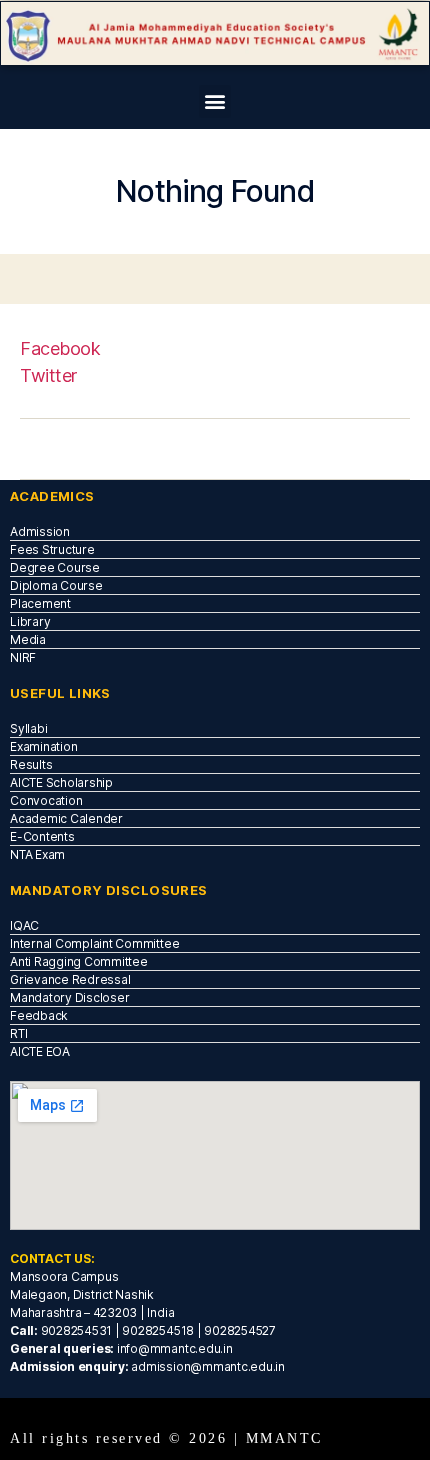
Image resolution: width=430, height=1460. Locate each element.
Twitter (48, 375)
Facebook (60, 348)
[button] (215, 101)
